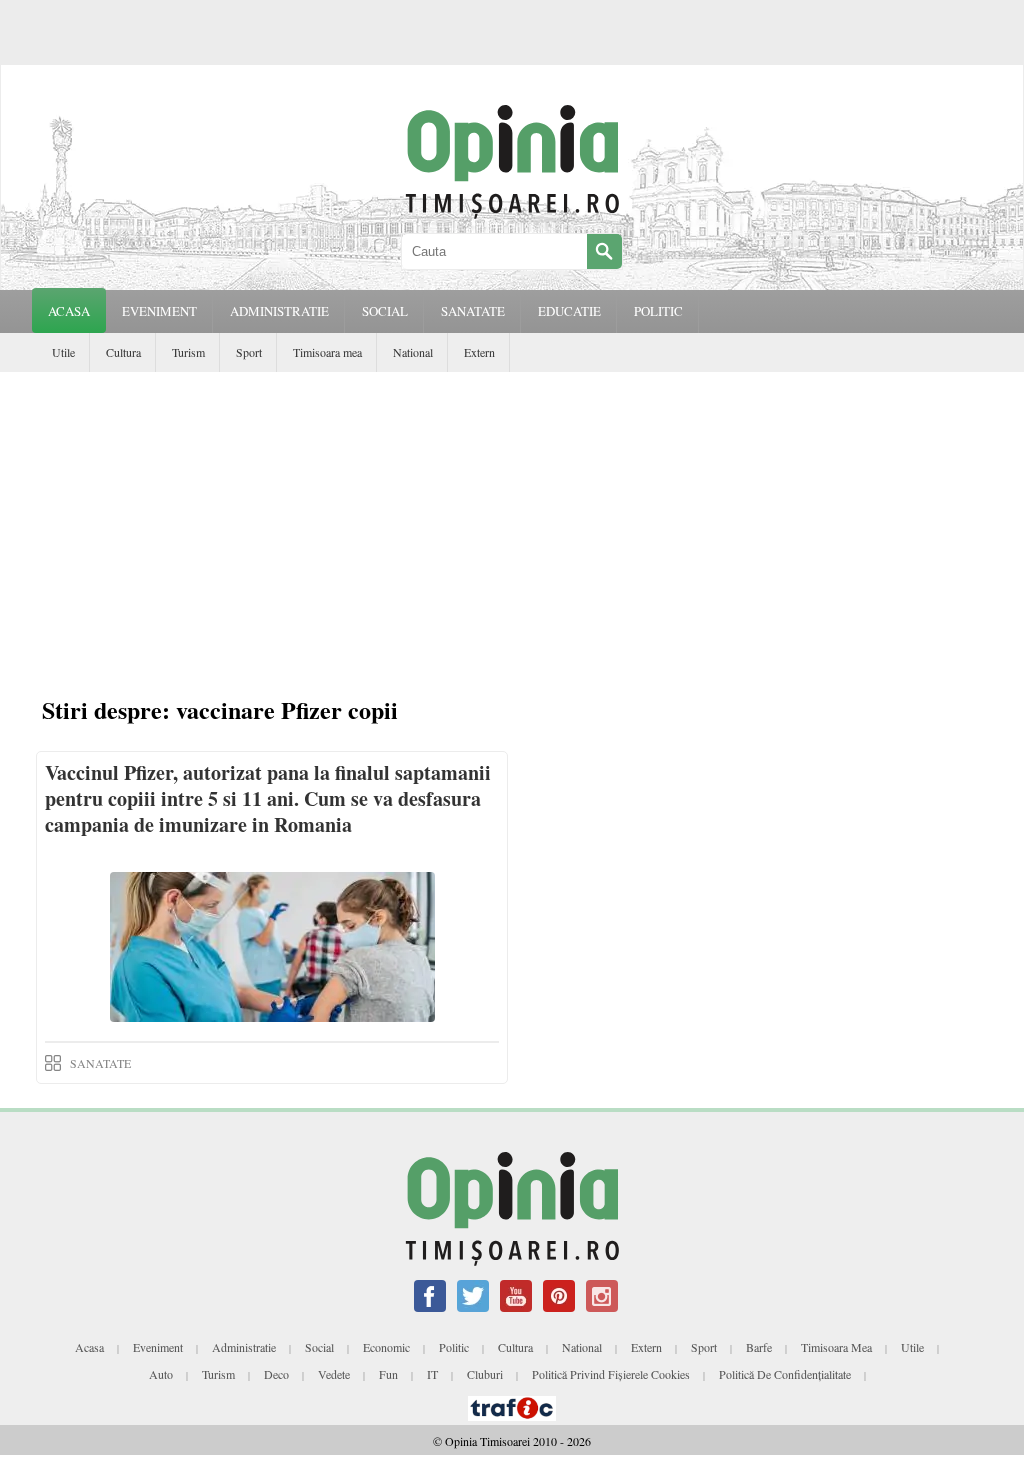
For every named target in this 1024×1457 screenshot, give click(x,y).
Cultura (123, 352)
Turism (188, 352)
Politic (454, 1347)
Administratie (244, 1347)
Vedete (334, 1374)
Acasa (69, 311)
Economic (386, 1347)
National (413, 352)
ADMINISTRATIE (279, 311)
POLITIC (658, 311)
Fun (388, 1374)
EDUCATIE (569, 311)
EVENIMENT (159, 311)
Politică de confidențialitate (785, 1374)
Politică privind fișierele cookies (611, 1374)
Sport (249, 352)
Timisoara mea (327, 352)
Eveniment (158, 1347)
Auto (161, 1374)
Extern (479, 352)
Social (319, 1347)
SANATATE (473, 311)
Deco (276, 1374)
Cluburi (485, 1374)
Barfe (759, 1347)
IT (432, 1374)
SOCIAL (385, 311)
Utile (63, 352)
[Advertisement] (512, 522)
